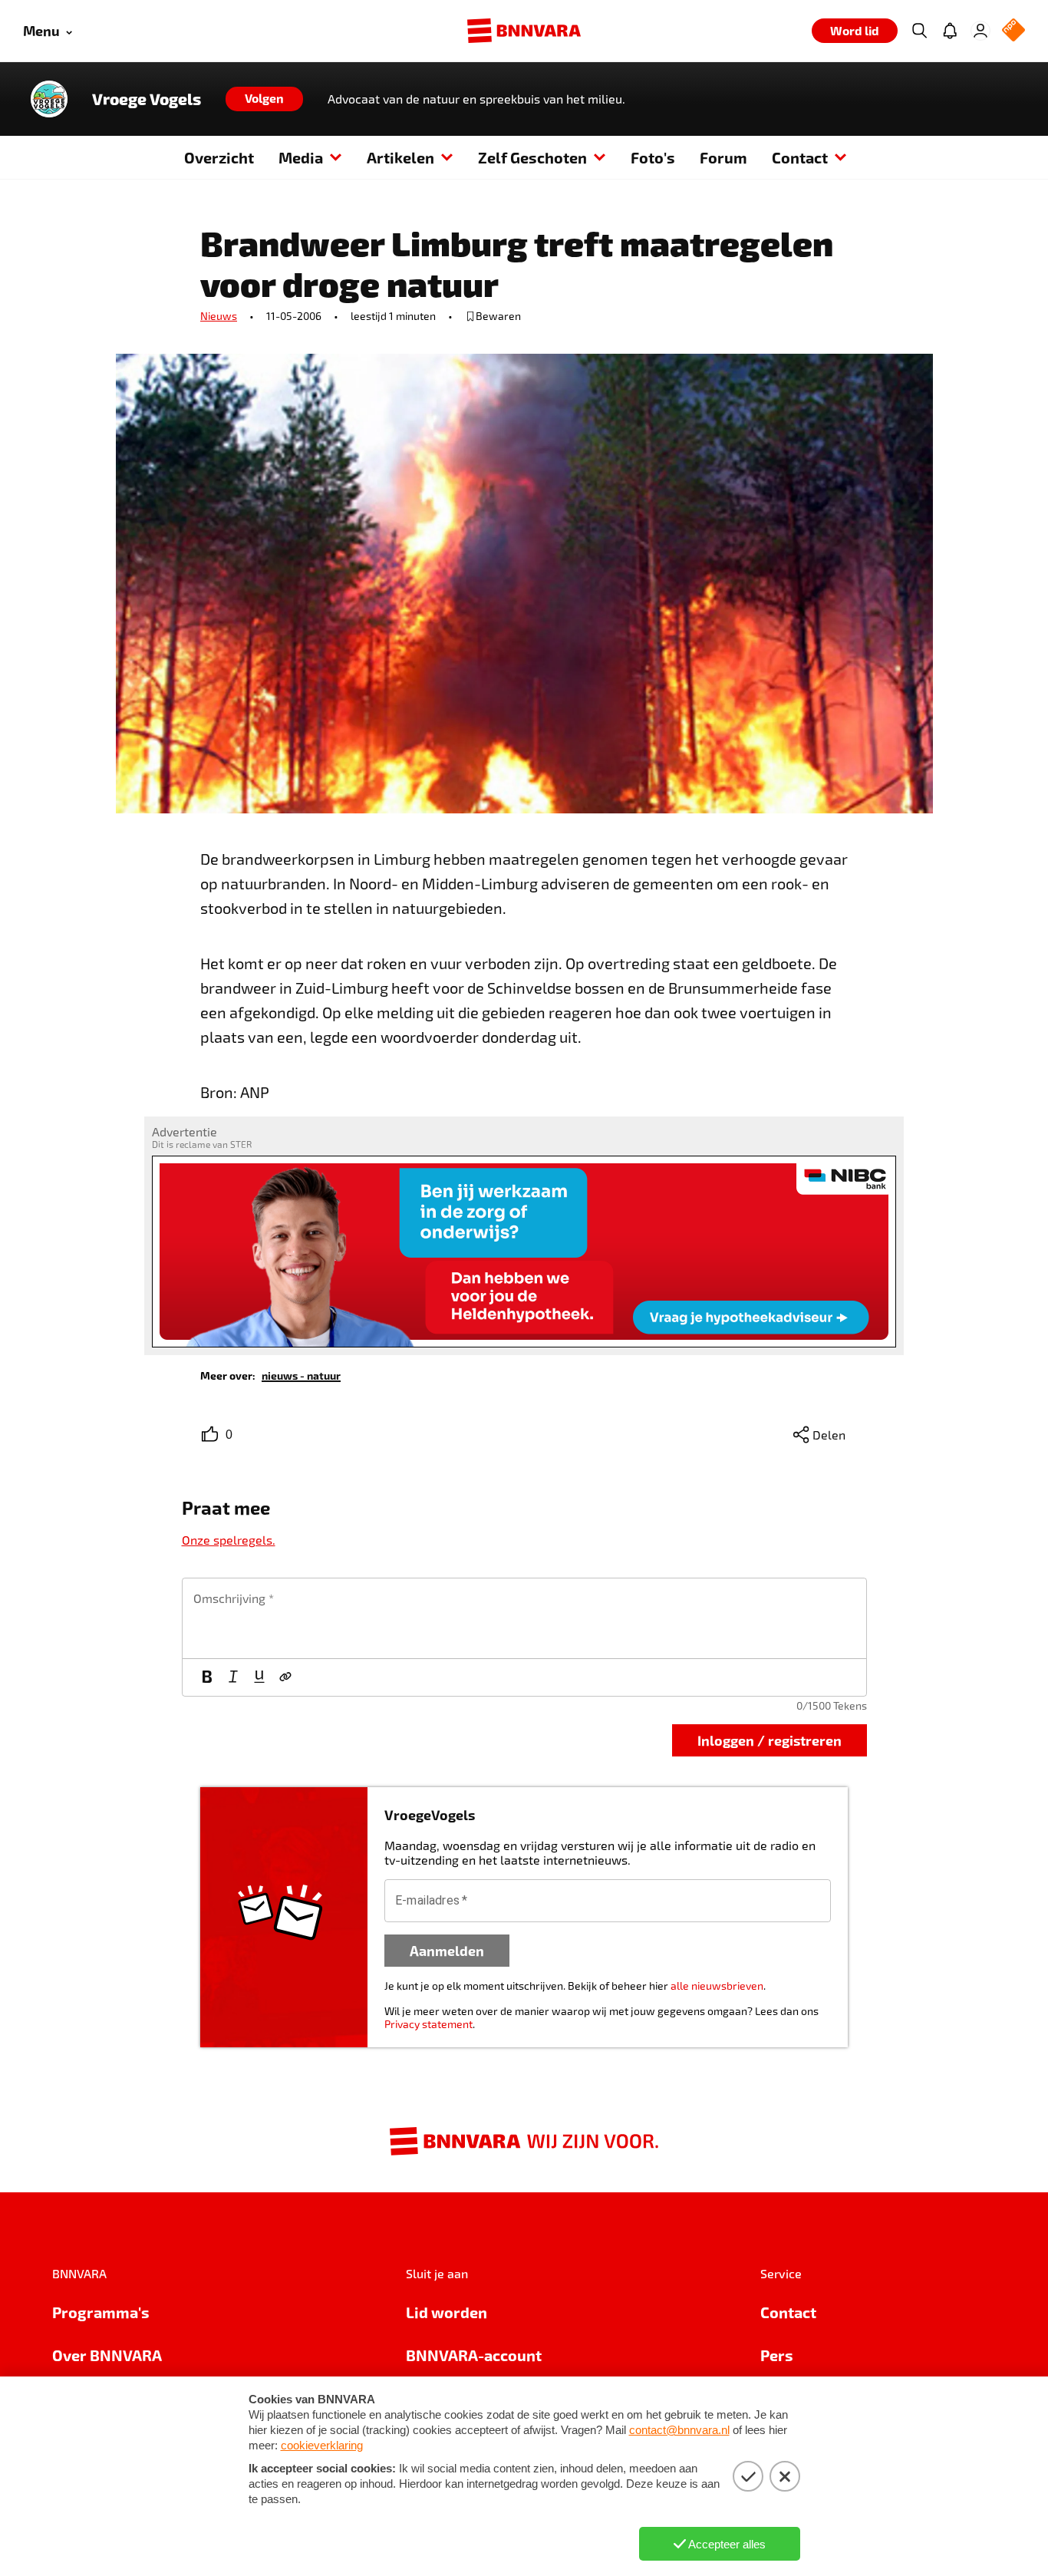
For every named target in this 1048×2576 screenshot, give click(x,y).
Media (301, 157)
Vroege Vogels (147, 99)
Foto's (653, 157)
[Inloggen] (980, 31)
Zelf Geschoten (532, 157)
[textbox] (524, 1618)
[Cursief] (233, 1677)
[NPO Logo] (1013, 31)
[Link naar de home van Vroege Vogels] (49, 99)
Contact (800, 157)
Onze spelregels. (229, 1540)
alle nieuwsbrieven (717, 1986)
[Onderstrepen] (259, 1677)
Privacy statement (428, 2024)
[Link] (285, 1677)
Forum (723, 157)
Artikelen (400, 157)
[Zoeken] (919, 31)
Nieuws (219, 316)
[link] (301, 1375)
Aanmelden (447, 1950)
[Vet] (207, 1677)
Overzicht (219, 157)
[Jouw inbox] (950, 31)
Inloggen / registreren (770, 1740)
